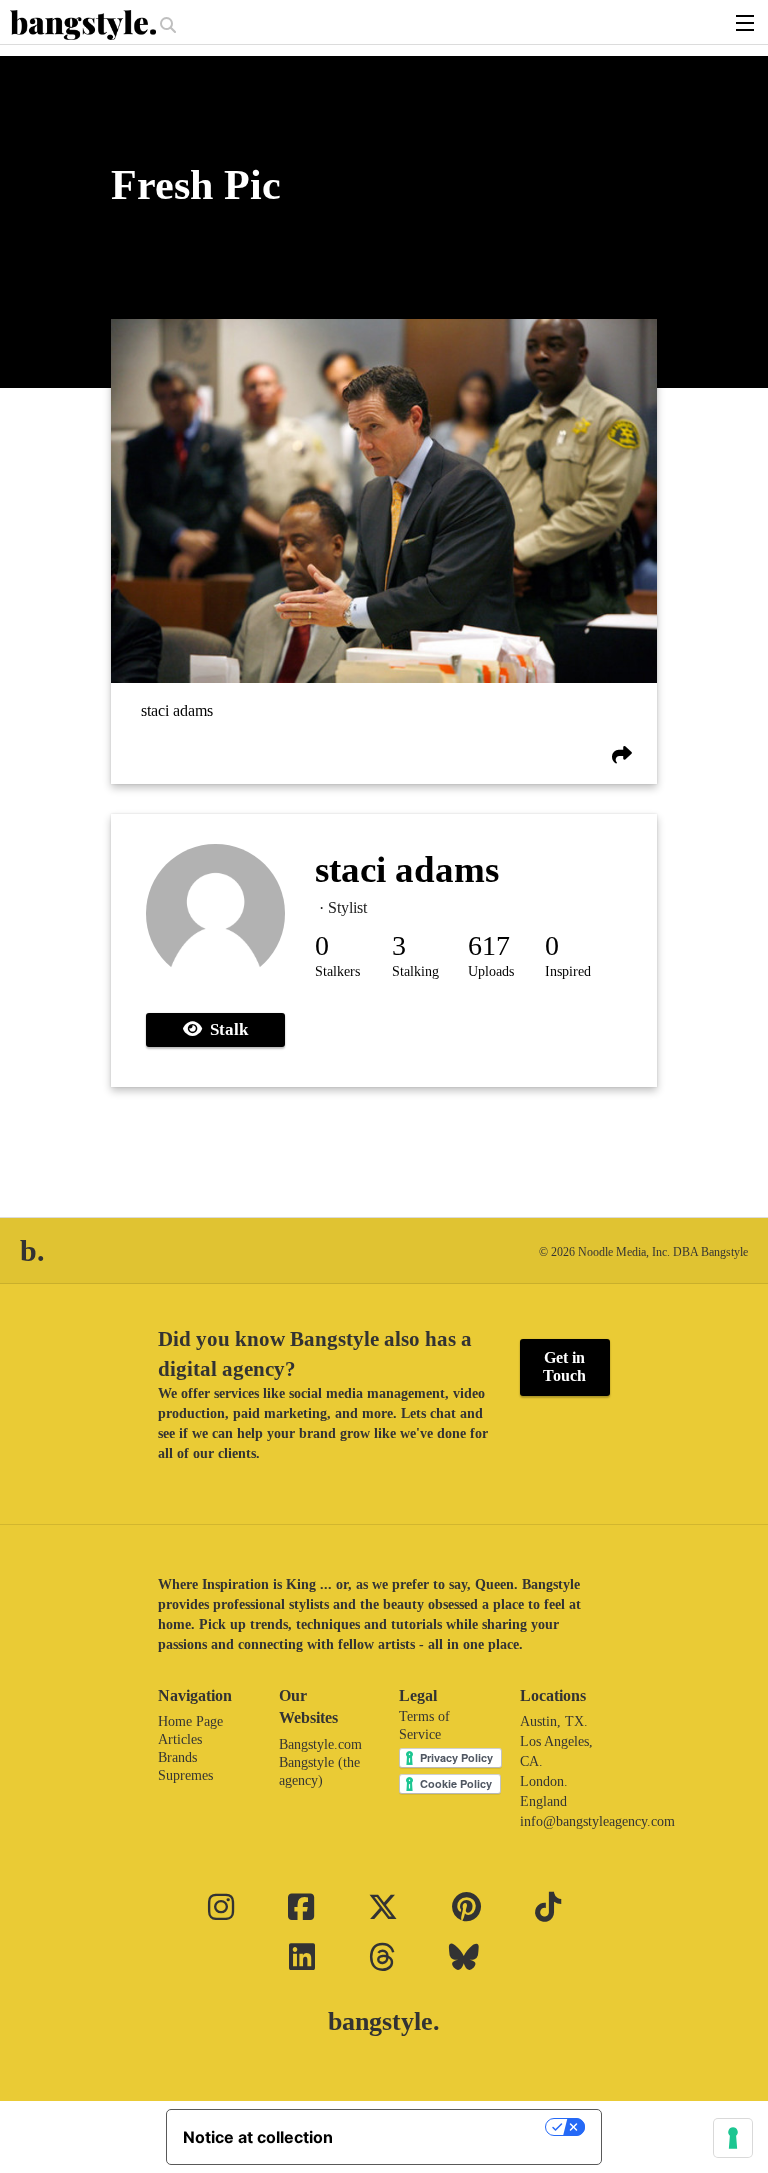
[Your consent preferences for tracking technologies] (733, 2138)
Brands (177, 1757)
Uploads (491, 971)
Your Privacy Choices (449, 2127)
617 (489, 945)
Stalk (225, 1029)
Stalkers (337, 971)
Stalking (415, 971)
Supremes (185, 1775)
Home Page (190, 1721)
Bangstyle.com (320, 1744)
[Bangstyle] (85, 25)
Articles (180, 1739)
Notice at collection (258, 2137)
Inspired (568, 971)
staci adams (177, 711)
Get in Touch (564, 1366)
